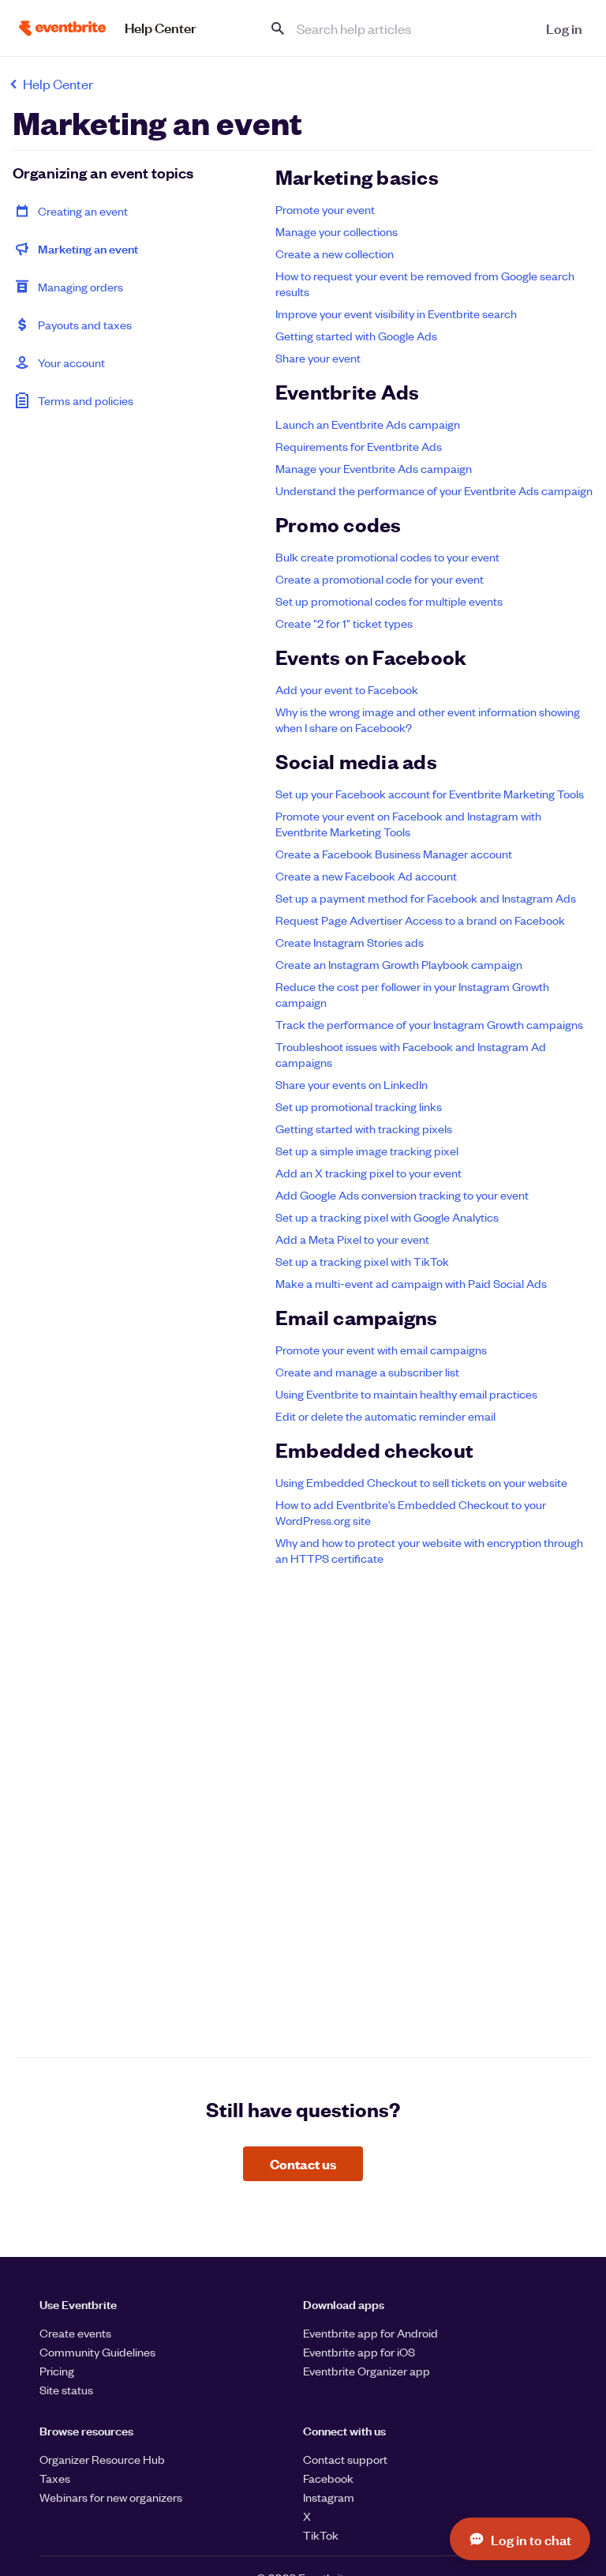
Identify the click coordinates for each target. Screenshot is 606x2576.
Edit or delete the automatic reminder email (385, 1416)
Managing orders (80, 287)
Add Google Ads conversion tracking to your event (402, 1195)
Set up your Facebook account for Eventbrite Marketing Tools (430, 794)
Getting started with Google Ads (356, 336)
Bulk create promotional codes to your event (387, 557)
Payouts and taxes (85, 325)
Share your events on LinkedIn (352, 1084)
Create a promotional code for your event (380, 579)
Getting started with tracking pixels (364, 1128)
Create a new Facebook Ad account (366, 876)
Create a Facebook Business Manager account (394, 854)
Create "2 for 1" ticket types (344, 623)
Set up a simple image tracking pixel (367, 1151)
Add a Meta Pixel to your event (352, 1239)
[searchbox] (393, 28)
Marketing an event (88, 248)
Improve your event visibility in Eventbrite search (396, 314)
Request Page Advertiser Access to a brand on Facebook (420, 920)
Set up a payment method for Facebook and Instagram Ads (426, 898)
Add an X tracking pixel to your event (368, 1173)
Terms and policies (86, 400)
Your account (71, 362)
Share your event (318, 358)
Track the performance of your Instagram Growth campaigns (429, 1024)
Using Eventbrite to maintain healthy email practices (406, 1394)
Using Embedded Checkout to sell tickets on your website (421, 1482)
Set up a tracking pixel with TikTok (362, 1261)
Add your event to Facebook (347, 689)
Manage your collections (337, 231)
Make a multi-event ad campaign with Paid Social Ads (411, 1283)
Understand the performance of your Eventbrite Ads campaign (434, 490)
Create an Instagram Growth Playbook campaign (399, 964)
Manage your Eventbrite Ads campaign (374, 468)
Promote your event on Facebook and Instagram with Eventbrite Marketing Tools (408, 824)
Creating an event (83, 211)
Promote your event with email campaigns (381, 1350)
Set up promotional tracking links (359, 1106)
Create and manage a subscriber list (367, 1372)
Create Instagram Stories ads (350, 942)
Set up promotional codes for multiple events (389, 601)
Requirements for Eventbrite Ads (359, 446)
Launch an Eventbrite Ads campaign (368, 424)
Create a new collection (335, 253)
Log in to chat (531, 2539)
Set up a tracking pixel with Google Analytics (387, 1217)
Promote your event (325, 209)
